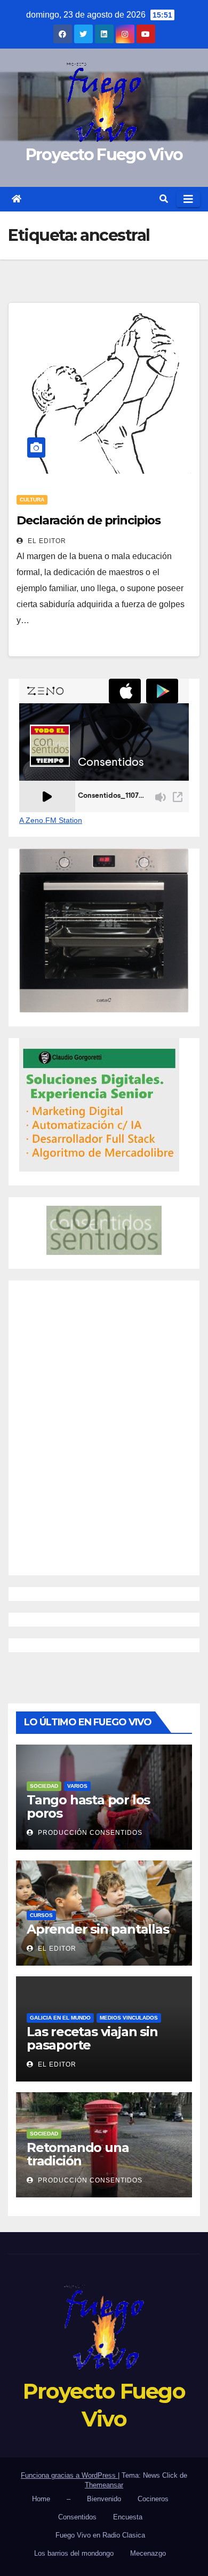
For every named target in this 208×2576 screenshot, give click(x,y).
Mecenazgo (148, 2553)
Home (41, 2499)
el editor (46, 541)
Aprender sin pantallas (98, 1929)
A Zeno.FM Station (51, 820)
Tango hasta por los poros (88, 1807)
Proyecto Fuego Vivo (104, 155)
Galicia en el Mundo (60, 2018)
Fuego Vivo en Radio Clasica (100, 2535)
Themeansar (104, 2485)
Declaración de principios (89, 520)
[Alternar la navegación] (188, 199)
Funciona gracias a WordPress (69, 2475)
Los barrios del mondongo (74, 2553)
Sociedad (44, 1786)
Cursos (41, 1915)
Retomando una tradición (78, 2154)
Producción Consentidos (89, 1833)
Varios (77, 1786)
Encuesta (128, 2517)
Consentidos (77, 2517)
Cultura (32, 500)
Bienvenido (104, 2499)
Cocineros (153, 2499)
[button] (164, 199)
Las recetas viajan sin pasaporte (92, 2038)
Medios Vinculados (129, 2018)
